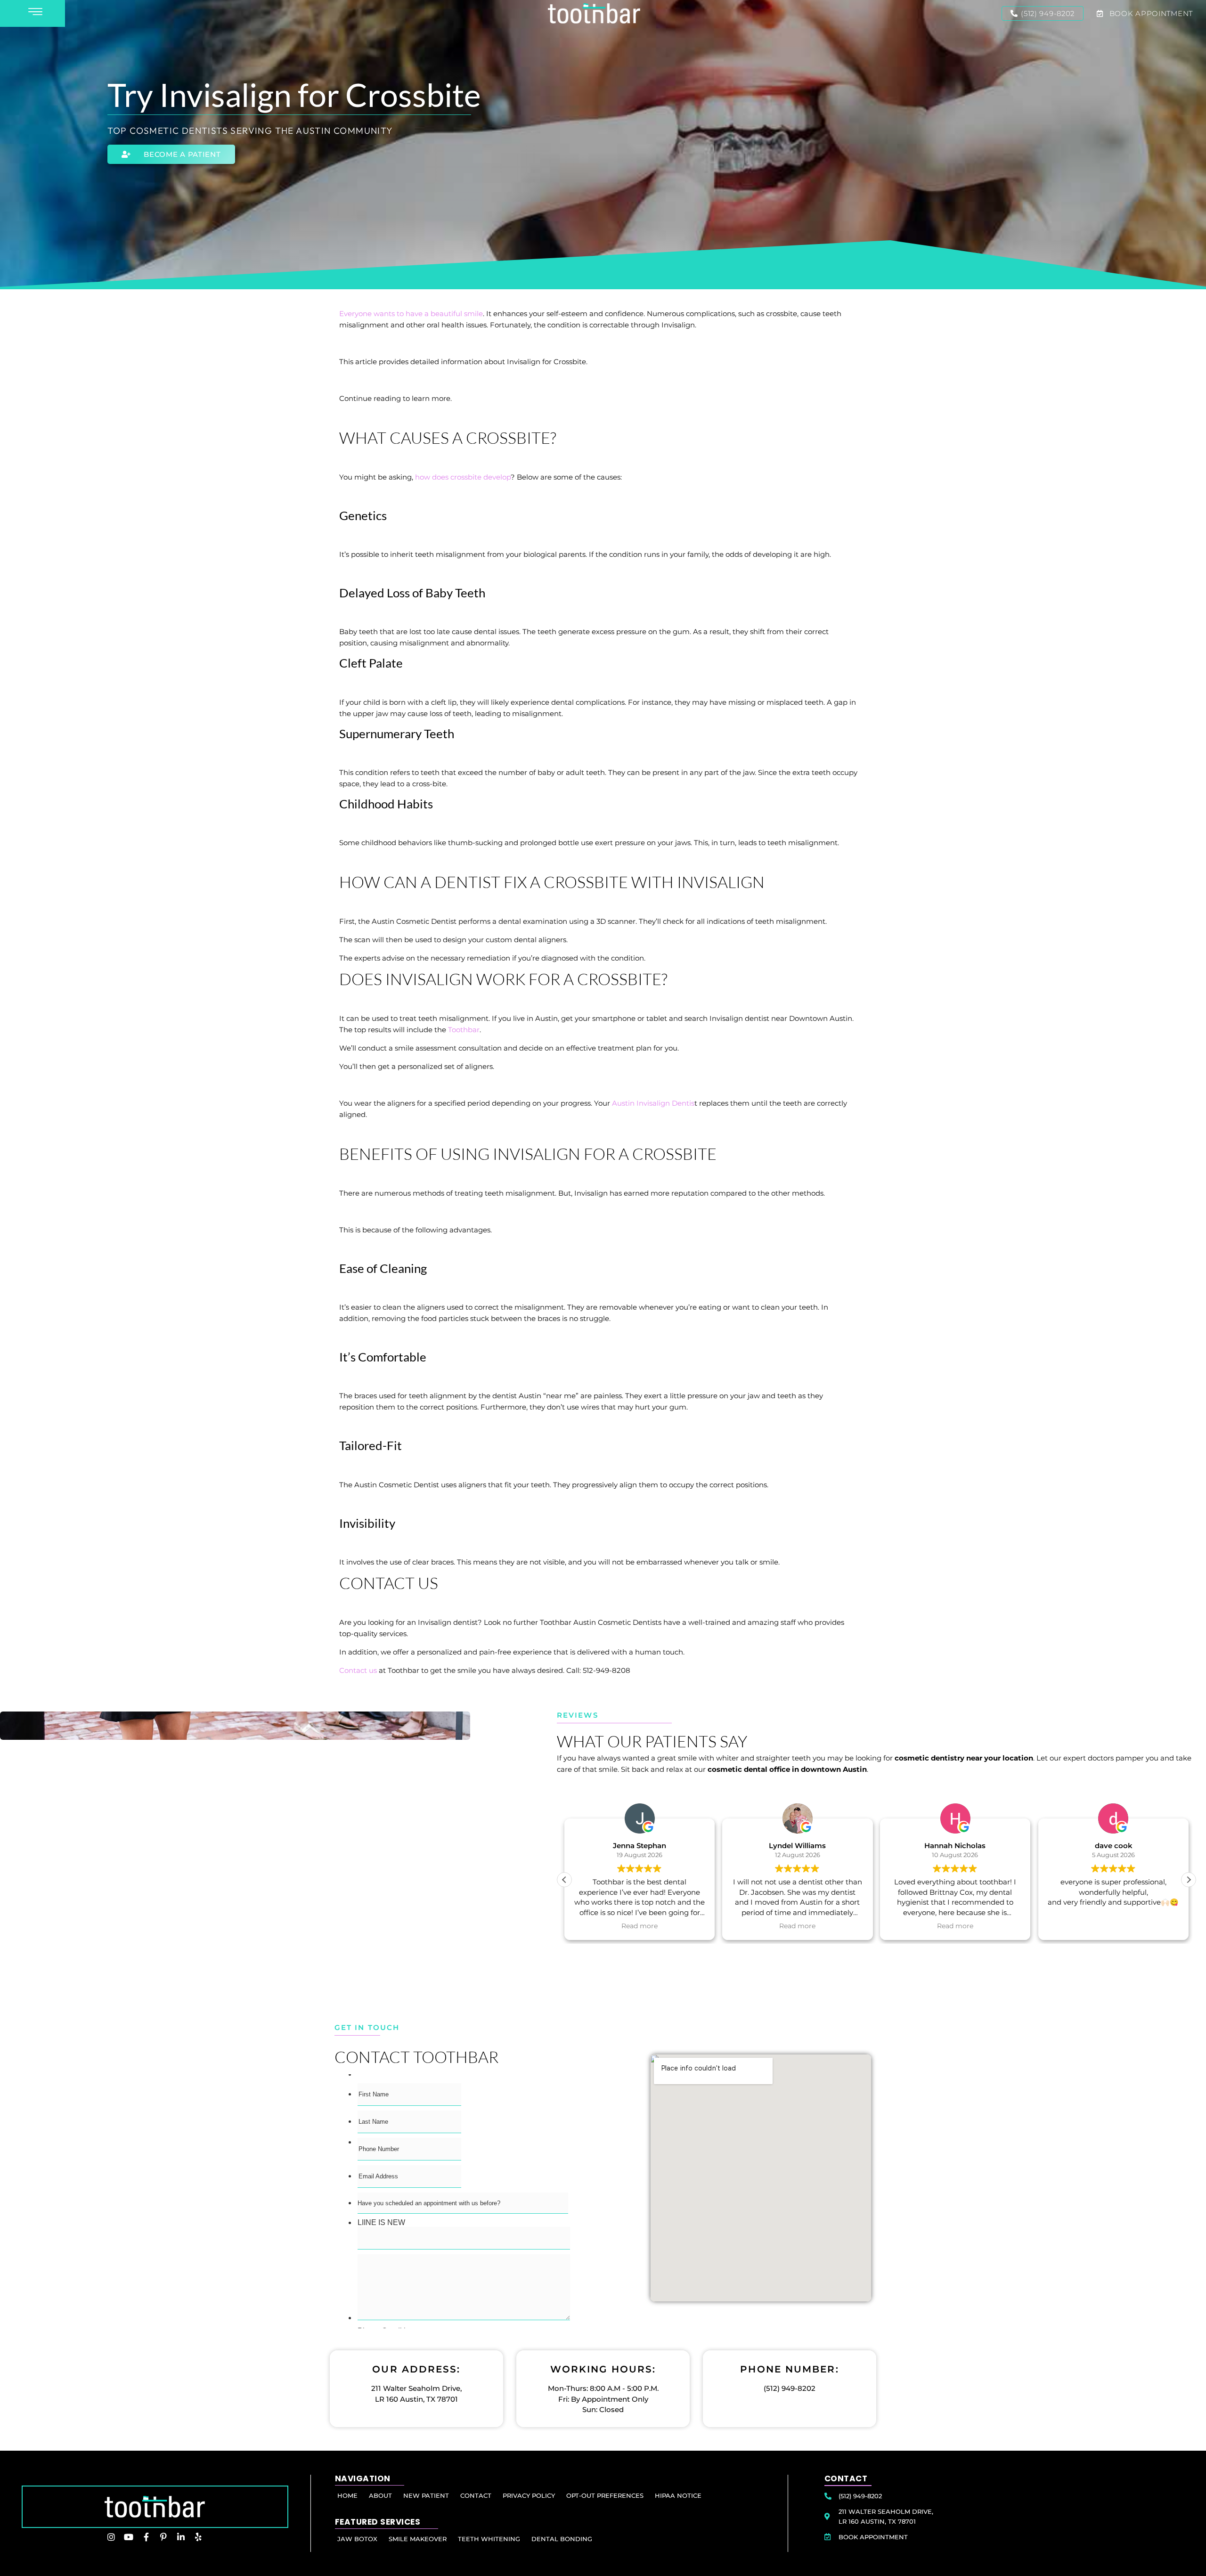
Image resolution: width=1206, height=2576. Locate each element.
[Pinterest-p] (163, 2537)
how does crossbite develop (463, 477)
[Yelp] (198, 2537)
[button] (1189, 1880)
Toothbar (463, 1030)
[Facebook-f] (146, 2537)
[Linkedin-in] (181, 2537)
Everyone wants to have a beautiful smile (411, 314)
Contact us (358, 1670)
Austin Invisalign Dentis (653, 1103)
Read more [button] (640, 1926)
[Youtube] (129, 2537)
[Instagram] (111, 2537)
